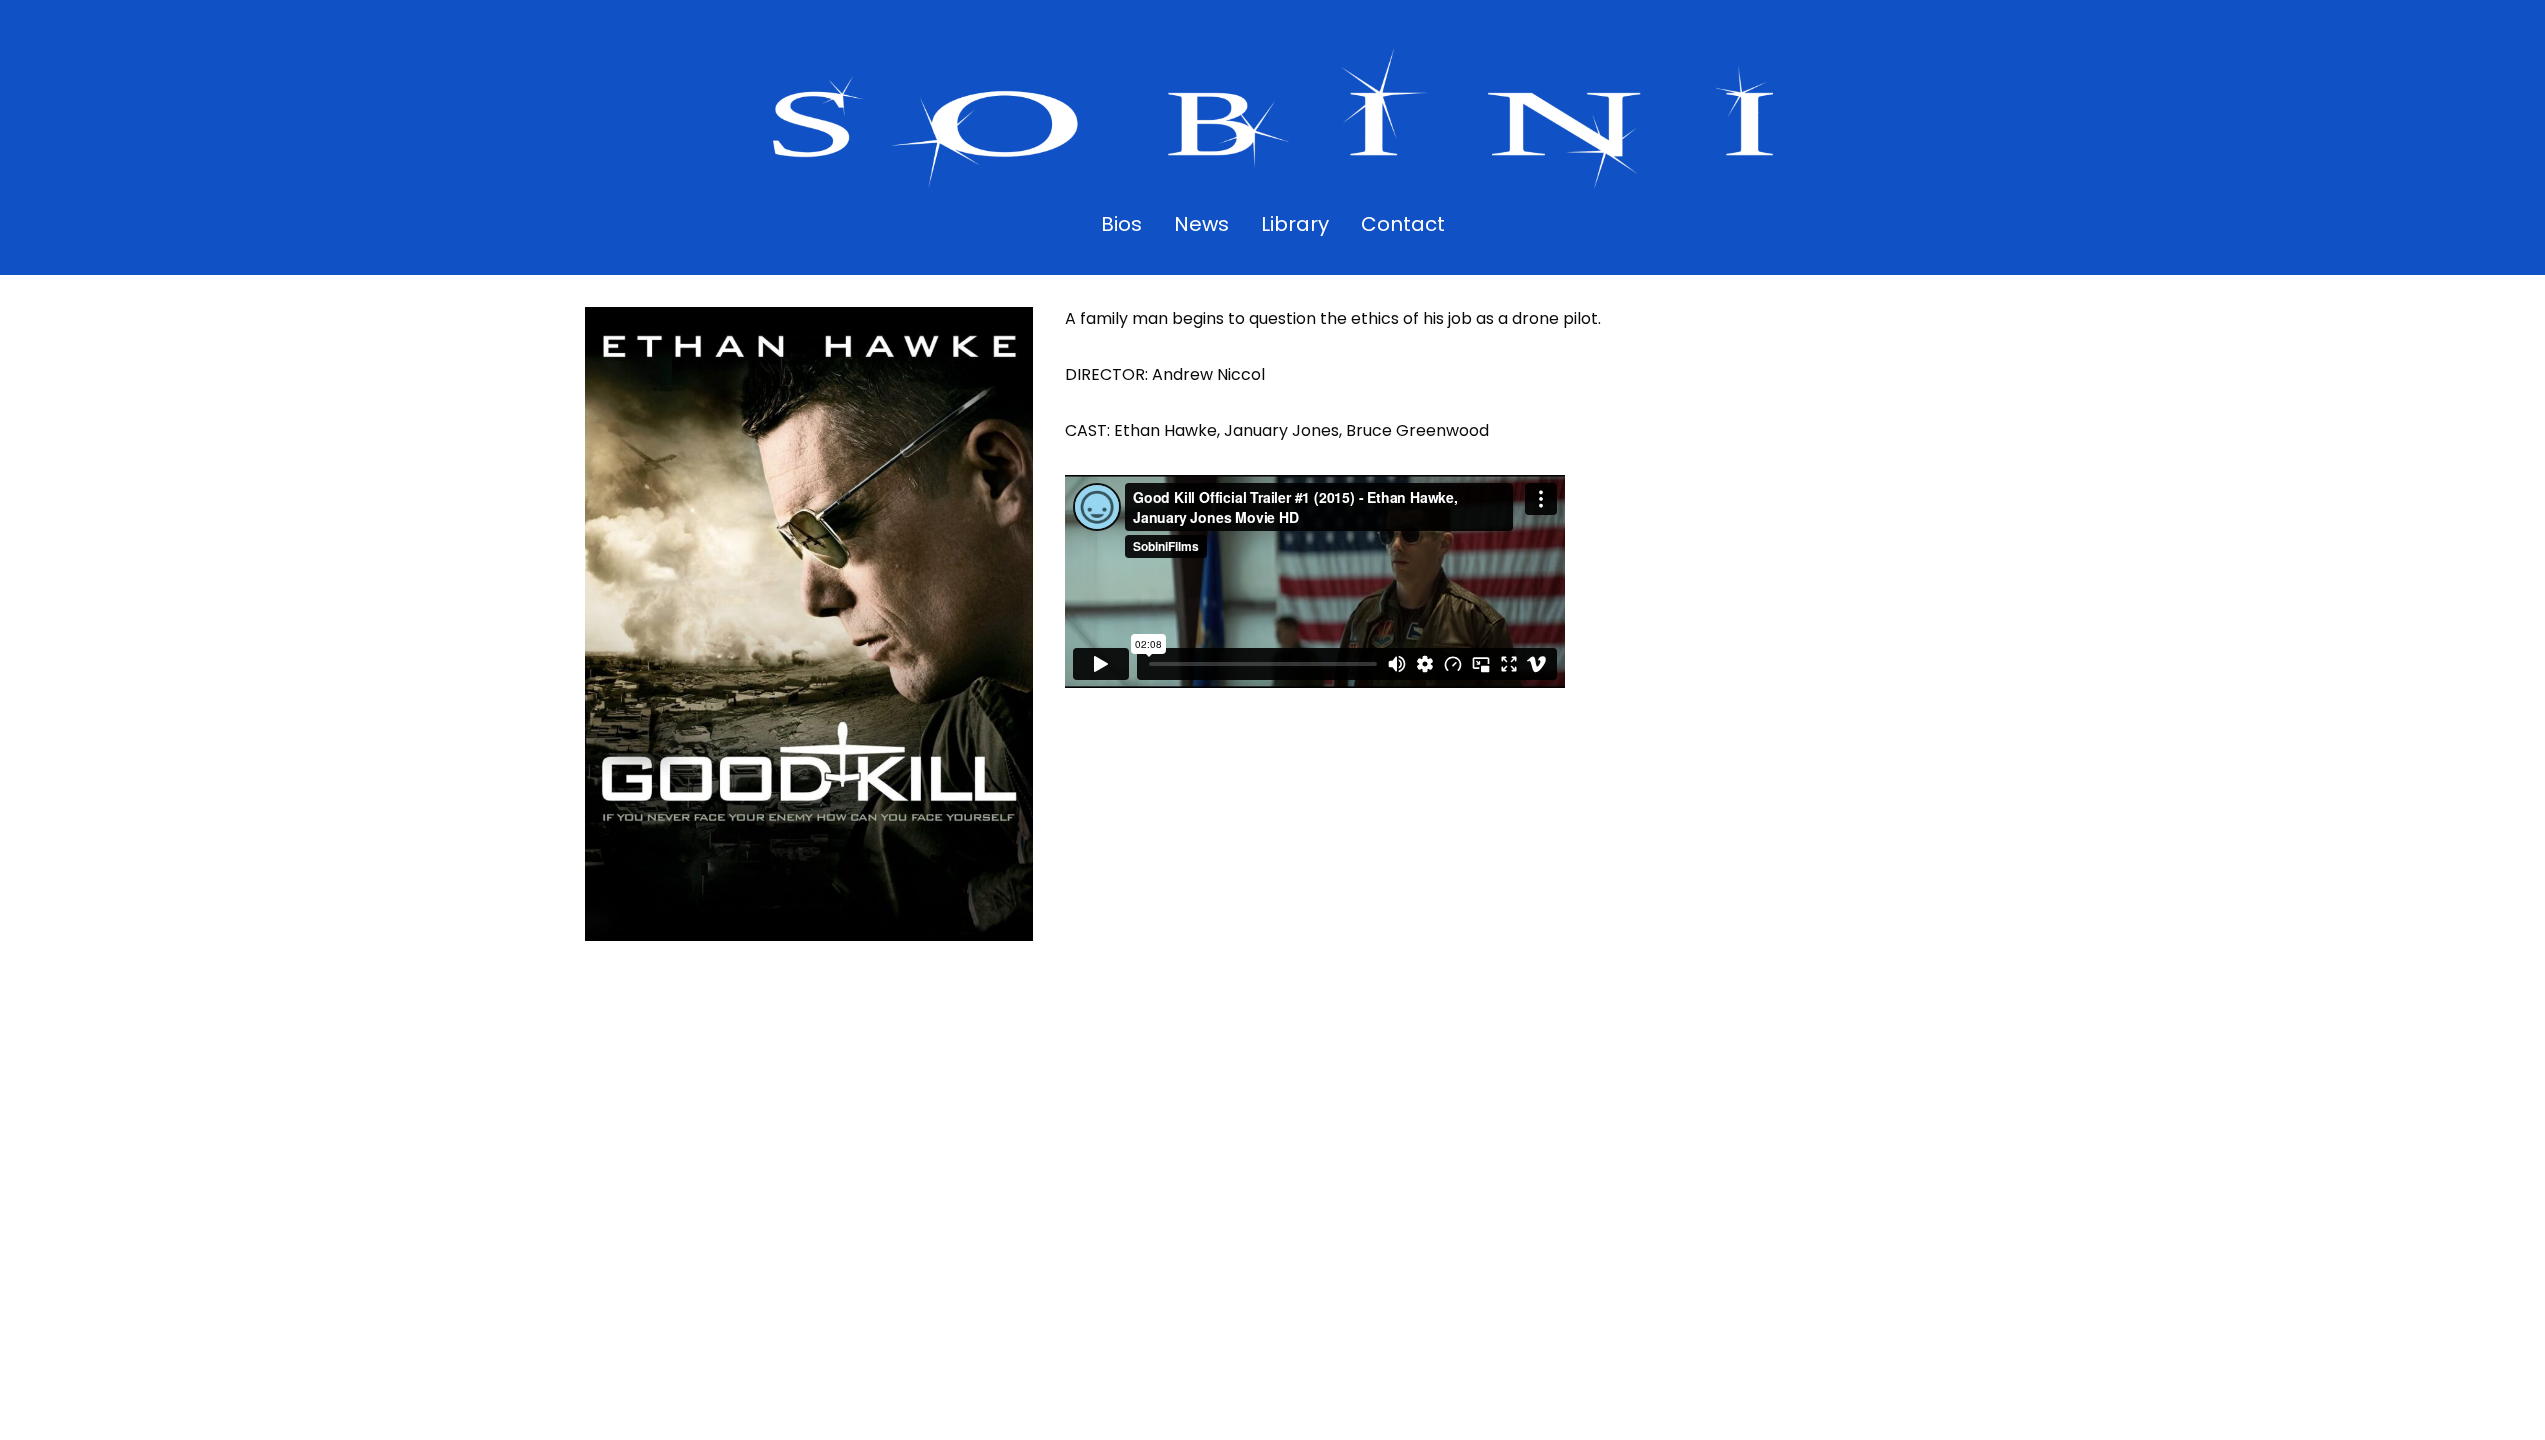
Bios (1121, 224)
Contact (1403, 224)
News (1201, 224)
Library (1295, 224)
